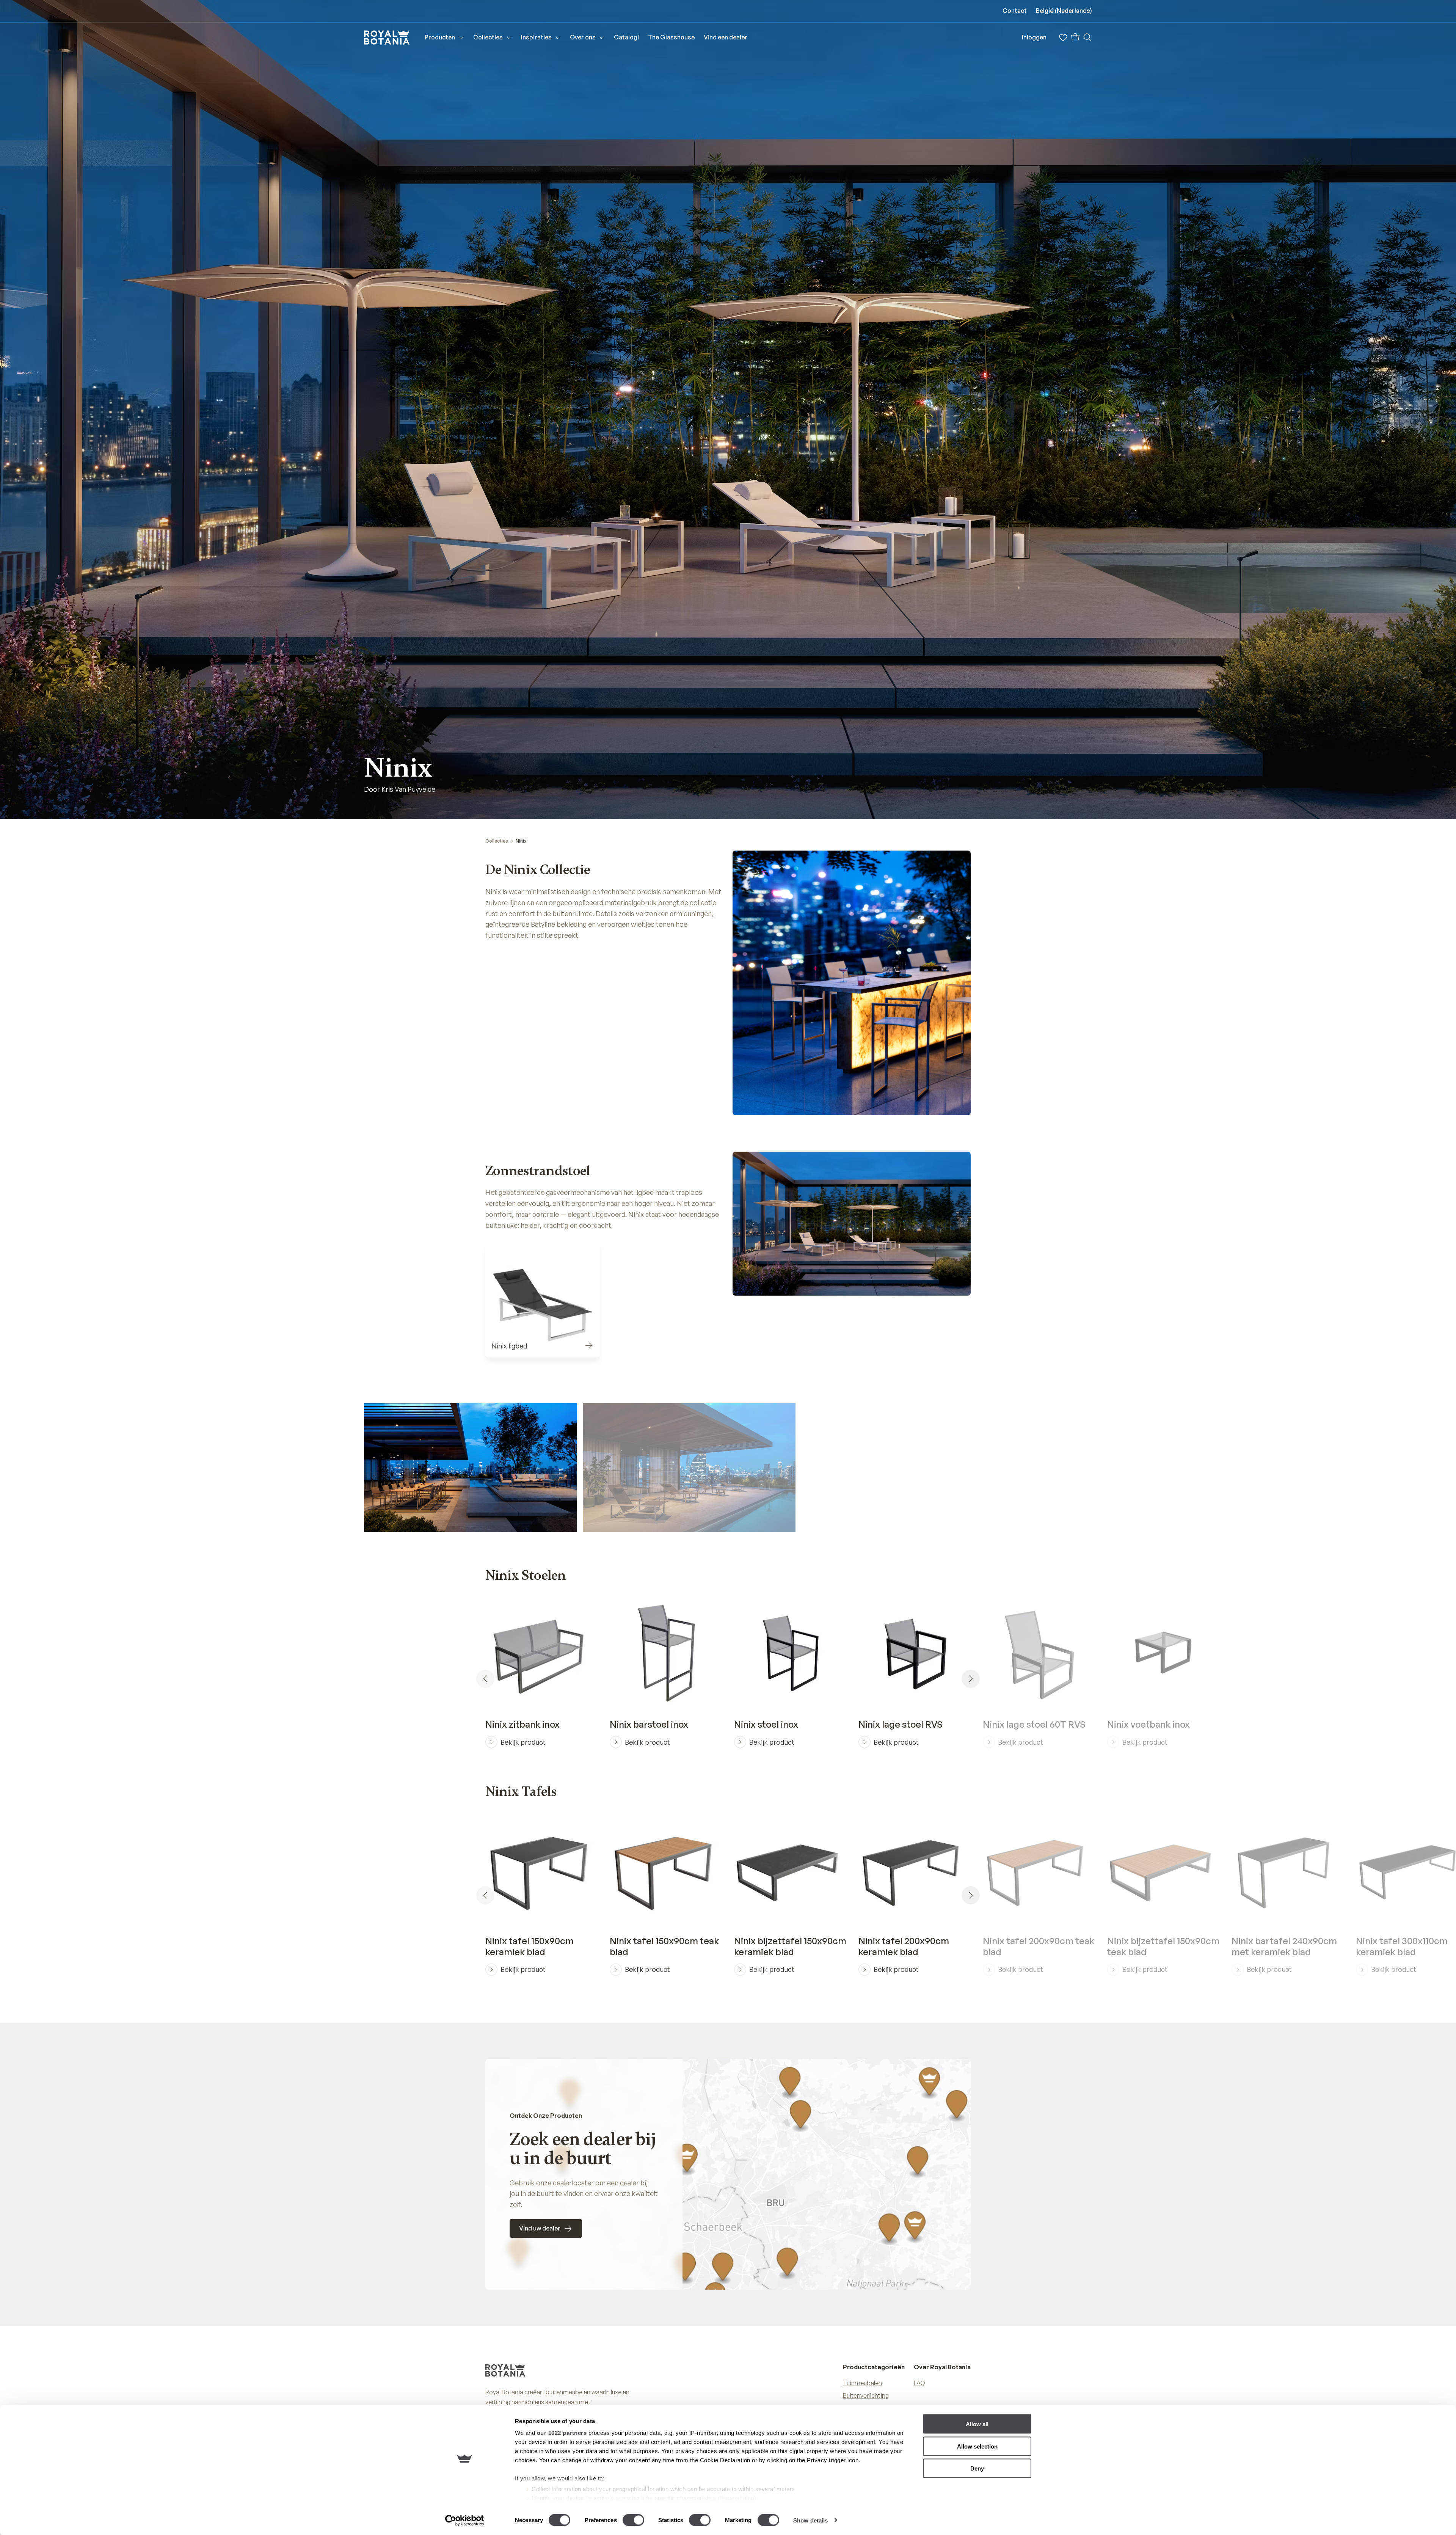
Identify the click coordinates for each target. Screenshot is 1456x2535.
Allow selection (977, 2446)
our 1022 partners (562, 2433)
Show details (810, 2520)
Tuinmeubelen (862, 2383)
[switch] (633, 2520)
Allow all (977, 2424)
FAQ (919, 2383)
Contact (1015, 11)
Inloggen (1034, 37)
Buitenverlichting (866, 2395)
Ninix (521, 841)
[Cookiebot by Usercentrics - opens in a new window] (465, 2520)
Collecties (497, 841)
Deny (977, 2468)
